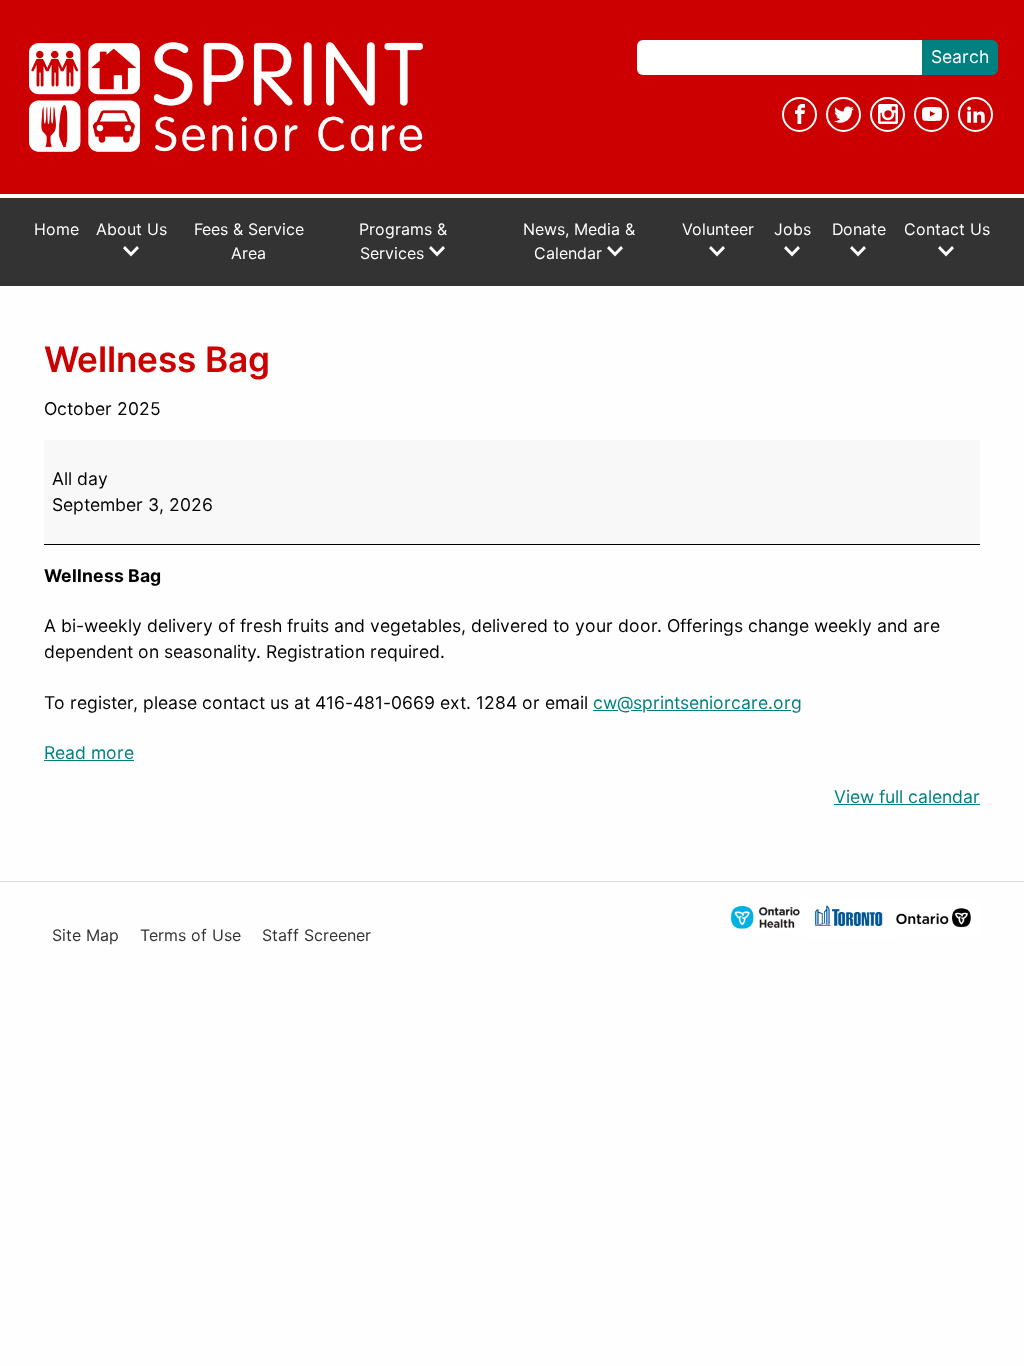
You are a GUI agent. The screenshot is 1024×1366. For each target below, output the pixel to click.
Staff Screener (316, 935)
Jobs (792, 229)
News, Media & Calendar (579, 241)
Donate (859, 229)
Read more (89, 752)
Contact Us (947, 229)
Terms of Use (190, 935)
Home (56, 229)
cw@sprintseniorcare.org (697, 702)
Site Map (85, 935)
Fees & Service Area (249, 241)
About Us (131, 229)
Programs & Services (403, 241)
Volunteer (718, 229)
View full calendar (907, 796)
